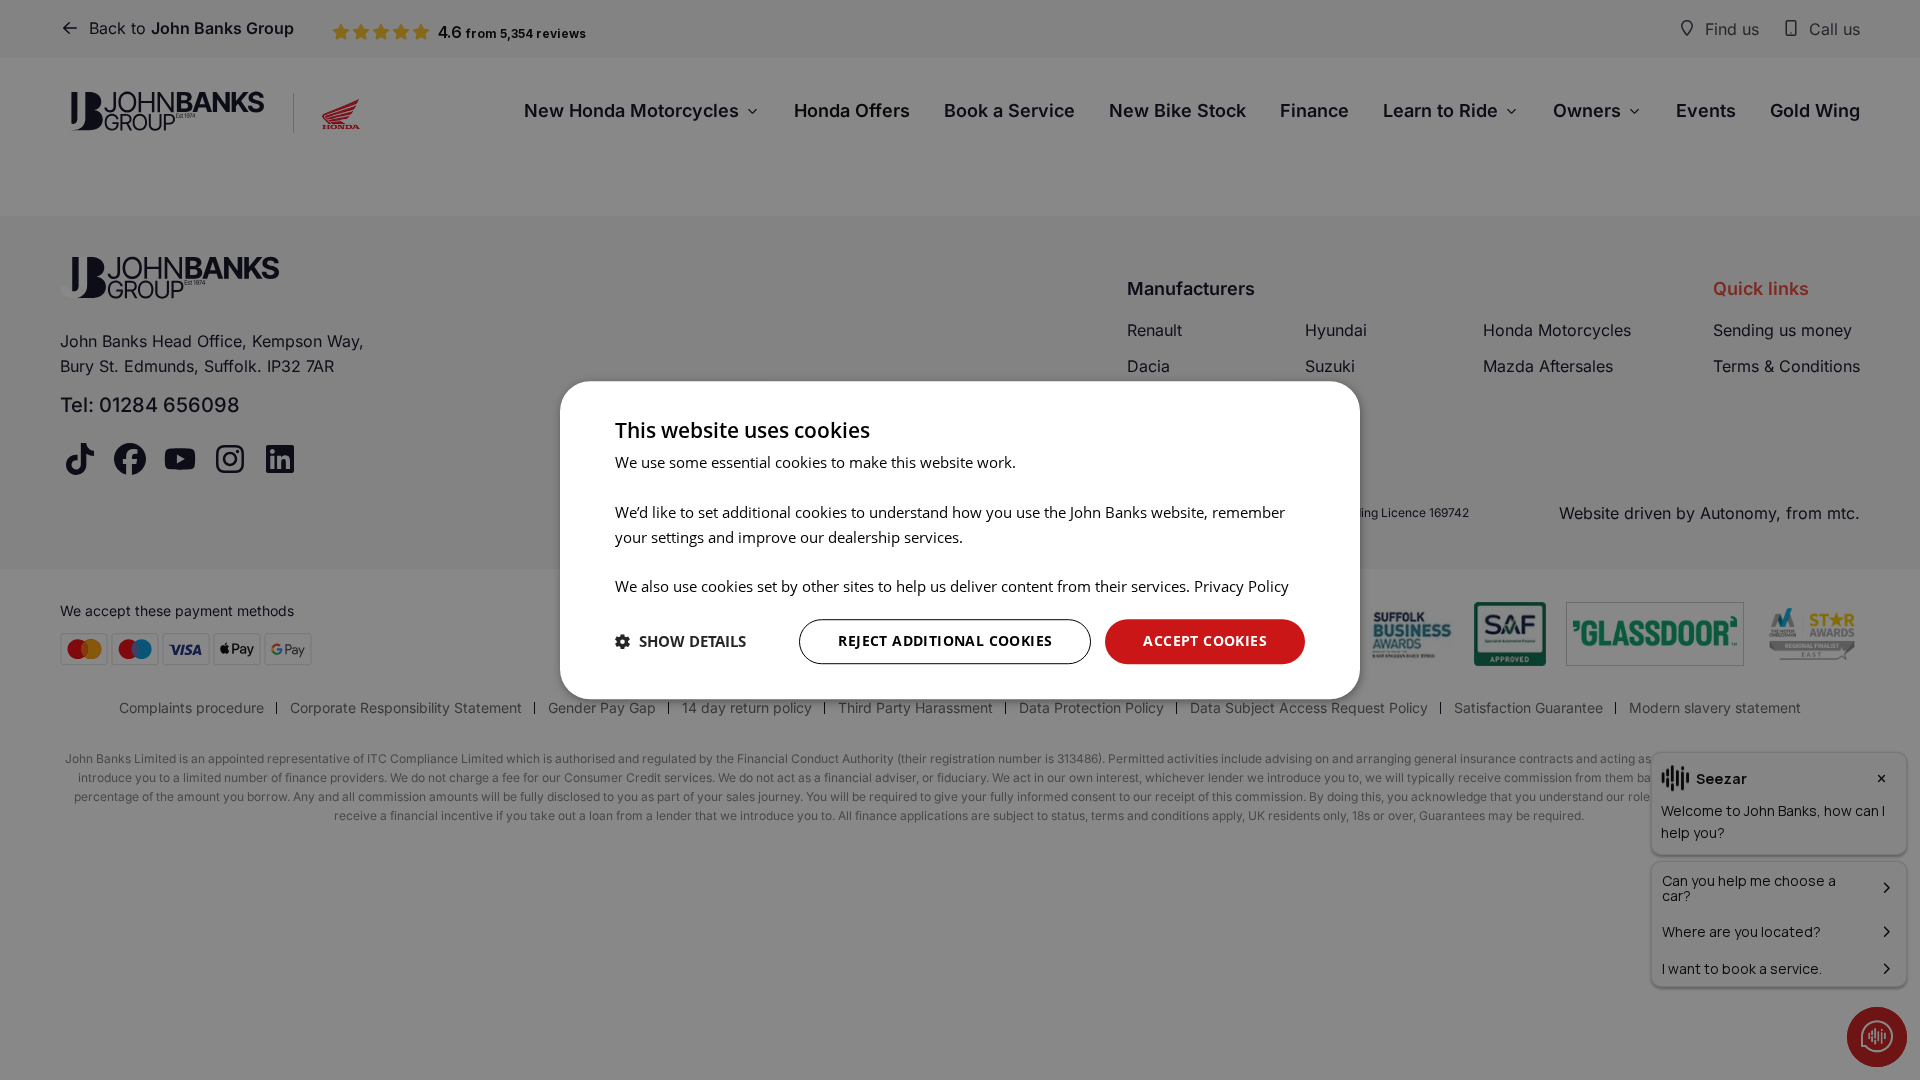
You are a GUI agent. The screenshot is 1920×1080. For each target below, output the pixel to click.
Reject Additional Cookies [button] (945, 640)
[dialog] (960, 540)
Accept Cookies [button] (1205, 640)
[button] (680, 641)
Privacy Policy (1241, 586)
